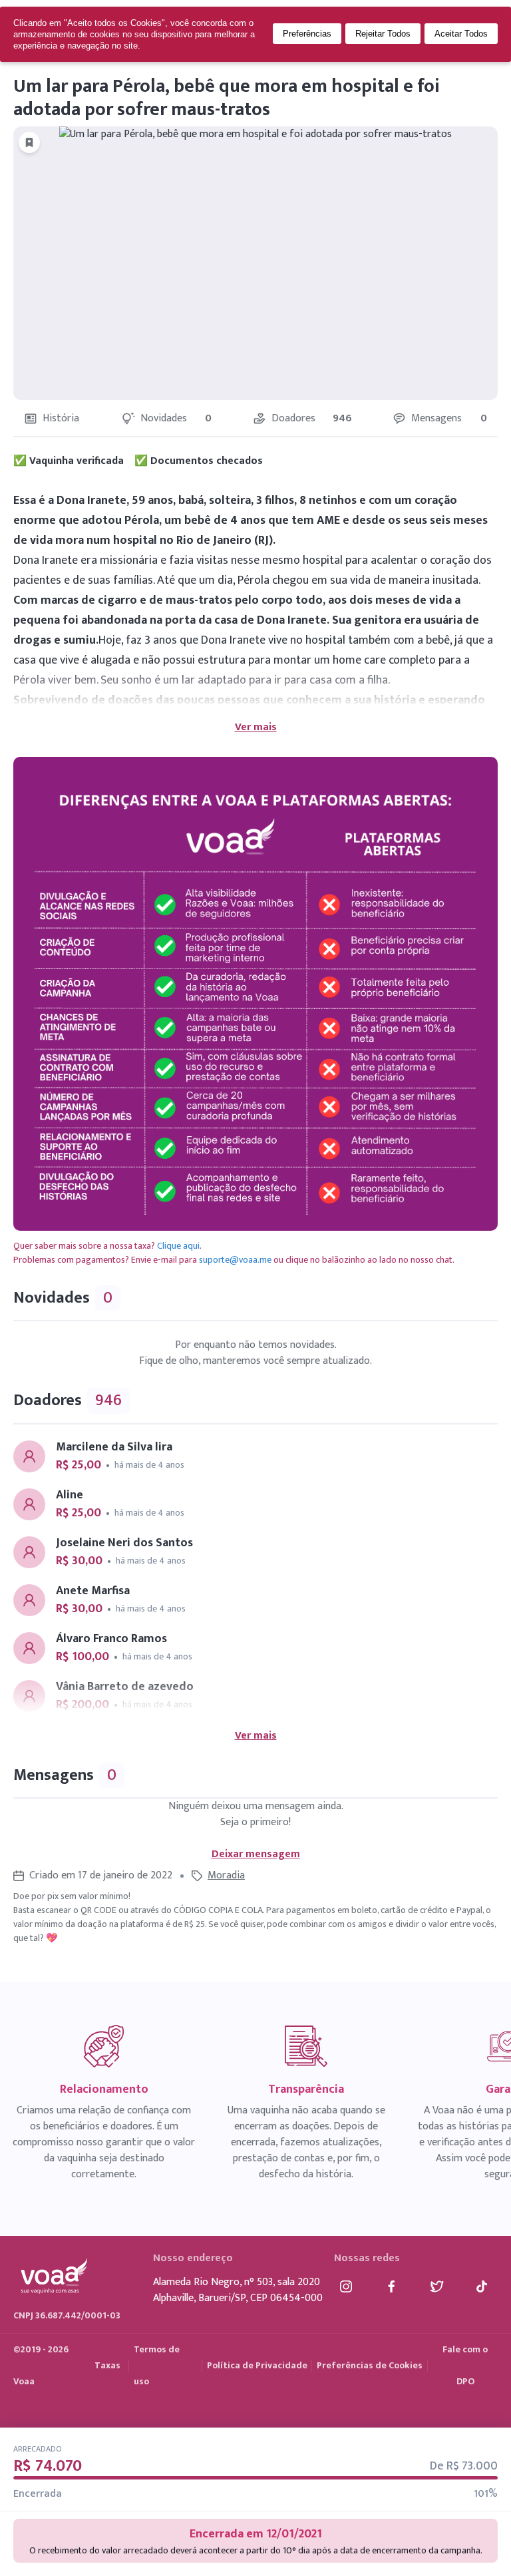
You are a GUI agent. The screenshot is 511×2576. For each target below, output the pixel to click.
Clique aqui (178, 1246)
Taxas (107, 2365)
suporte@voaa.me (235, 1260)
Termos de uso (157, 2365)
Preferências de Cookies (370, 2365)
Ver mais (256, 728)
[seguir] (29, 142)
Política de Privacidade (257, 2365)
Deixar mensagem (256, 1854)
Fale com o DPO (465, 2365)
